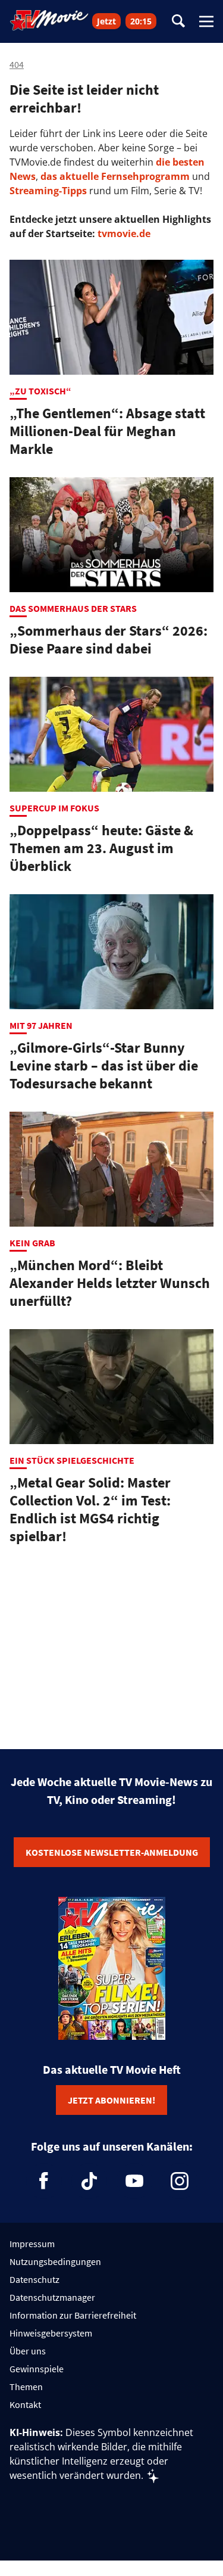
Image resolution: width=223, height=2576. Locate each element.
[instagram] (180, 2181)
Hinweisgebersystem (51, 2333)
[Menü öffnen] (206, 21)
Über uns (28, 2351)
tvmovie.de (124, 234)
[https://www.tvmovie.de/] (49, 20)
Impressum (32, 2244)
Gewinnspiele (37, 2369)
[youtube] (134, 2181)
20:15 (141, 21)
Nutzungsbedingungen (55, 2261)
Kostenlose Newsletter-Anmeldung (112, 1852)
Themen (26, 2387)
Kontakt (25, 2404)
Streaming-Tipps (48, 191)
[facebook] (44, 2181)
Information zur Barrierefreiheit (73, 2315)
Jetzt (106, 21)
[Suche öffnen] (178, 22)
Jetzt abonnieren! (111, 2100)
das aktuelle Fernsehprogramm (114, 176)
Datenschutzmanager (52, 2297)
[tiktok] (89, 2181)
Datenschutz (34, 2279)
